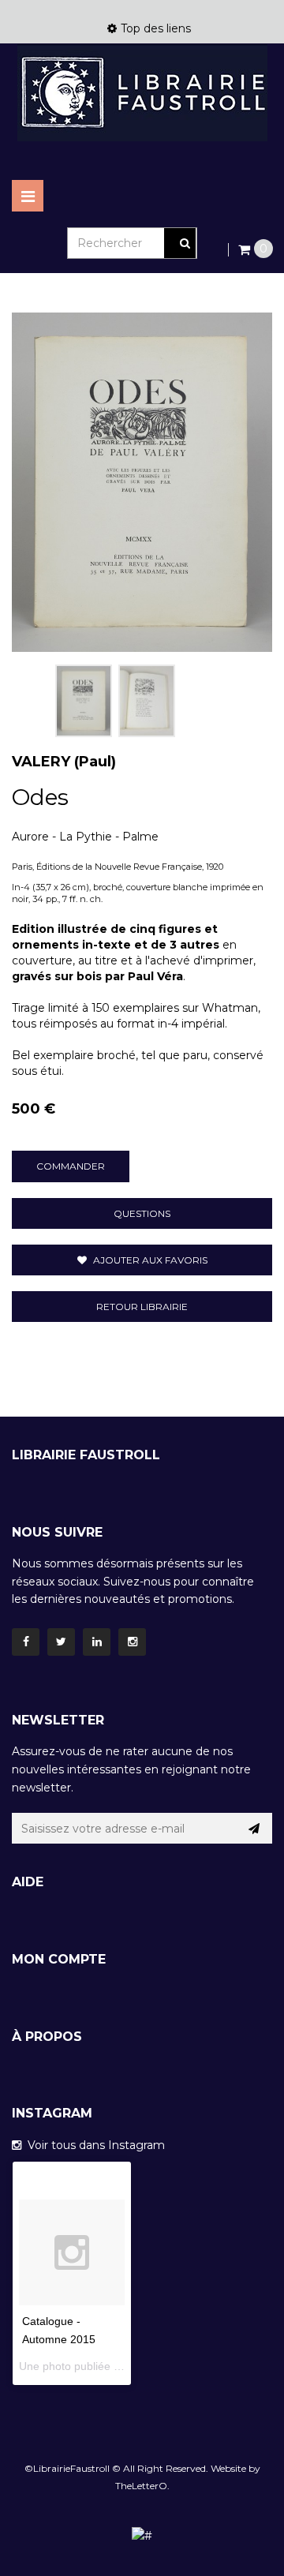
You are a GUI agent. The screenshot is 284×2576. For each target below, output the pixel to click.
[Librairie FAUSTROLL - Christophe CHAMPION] (142, 93)
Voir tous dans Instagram (93, 2145)
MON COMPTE (59, 1959)
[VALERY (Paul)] (84, 701)
